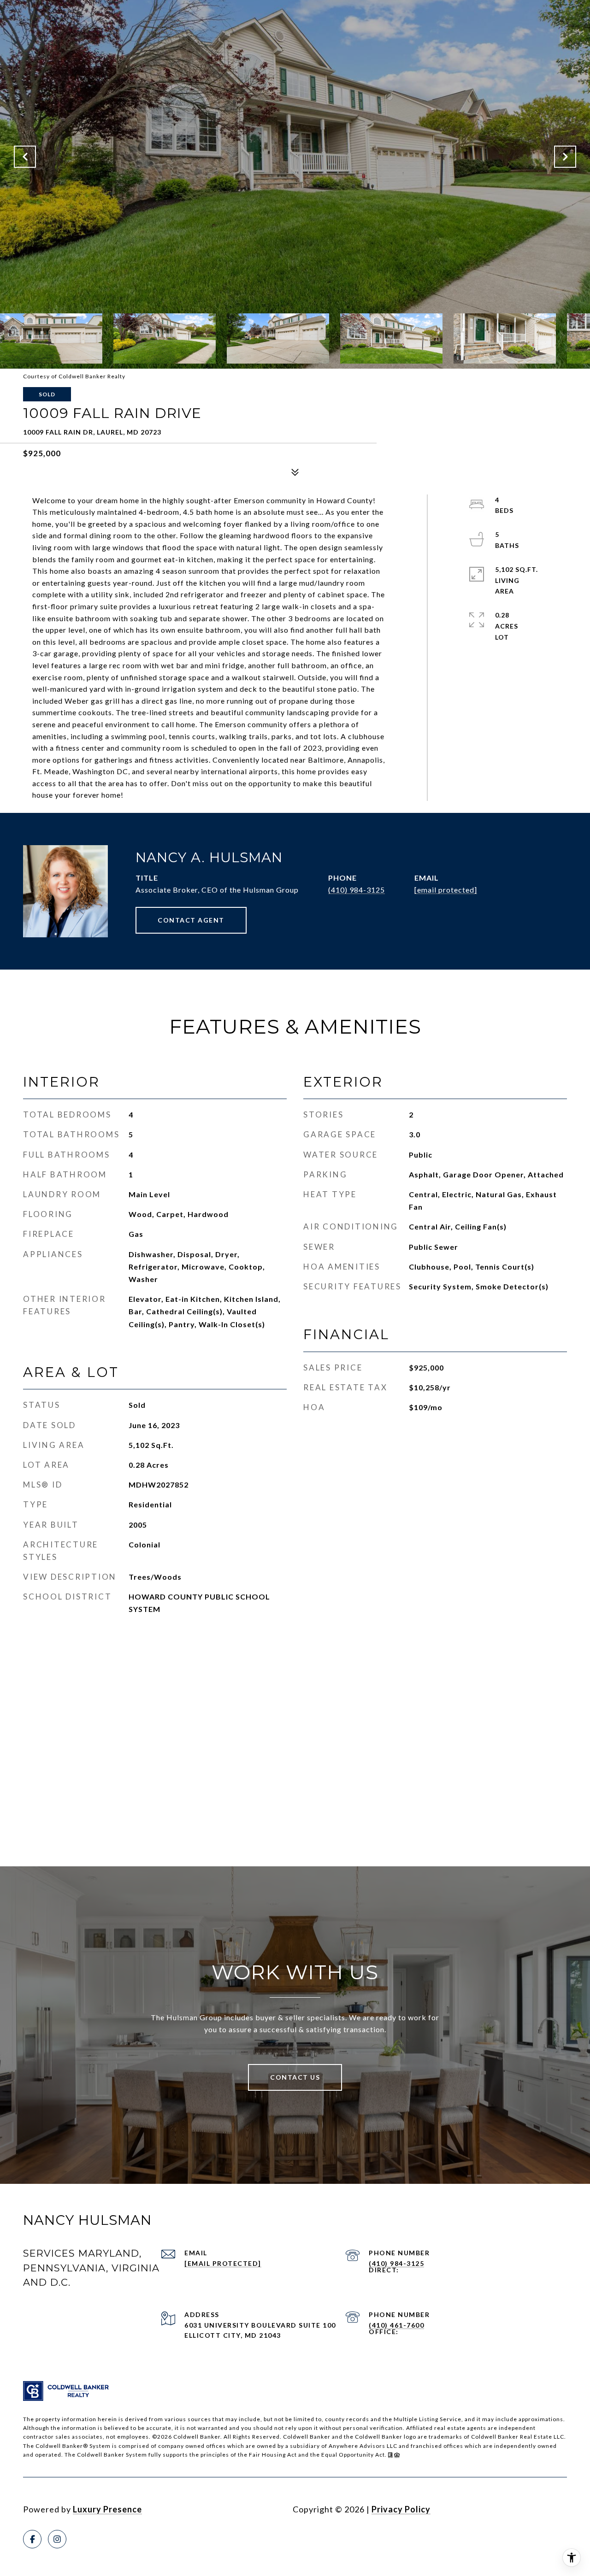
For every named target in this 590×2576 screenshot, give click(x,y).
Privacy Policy (401, 2509)
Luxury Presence (107, 2509)
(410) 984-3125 (357, 890)
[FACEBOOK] (32, 2539)
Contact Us (295, 2077)
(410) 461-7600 (396, 2325)
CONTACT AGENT (191, 920)
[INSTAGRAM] (57, 2539)
